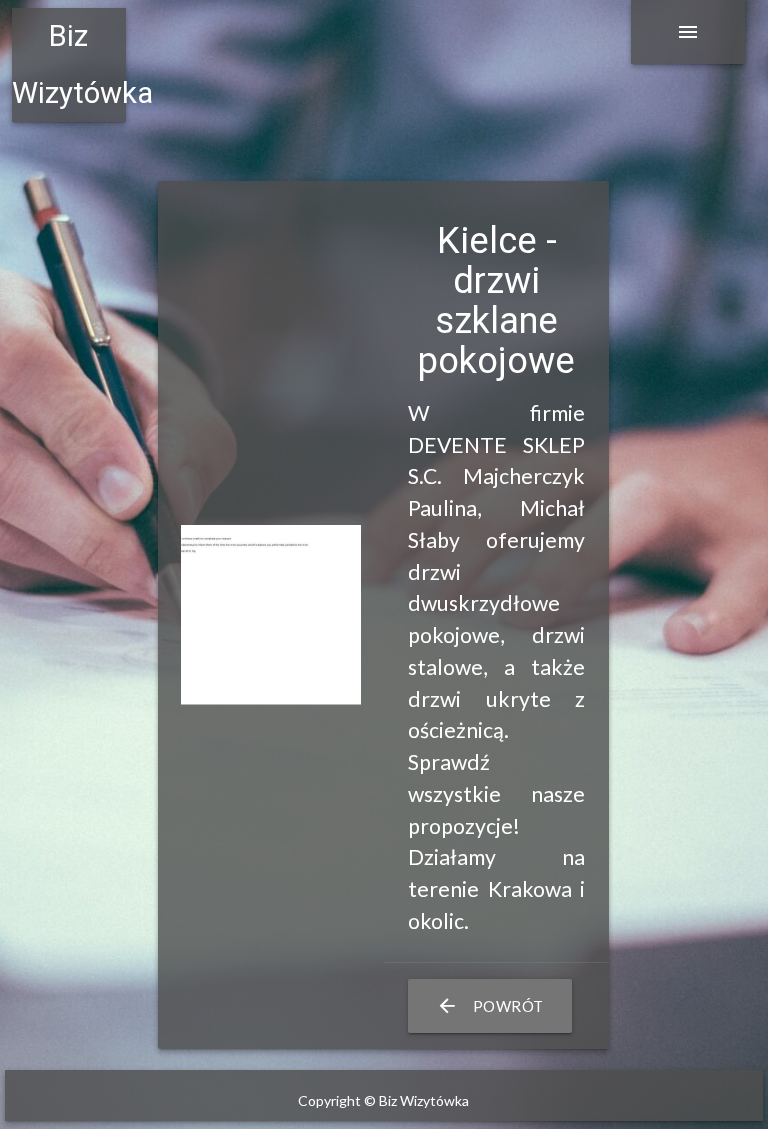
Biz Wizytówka (69, 64)
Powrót (490, 1006)
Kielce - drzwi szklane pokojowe (496, 301)
